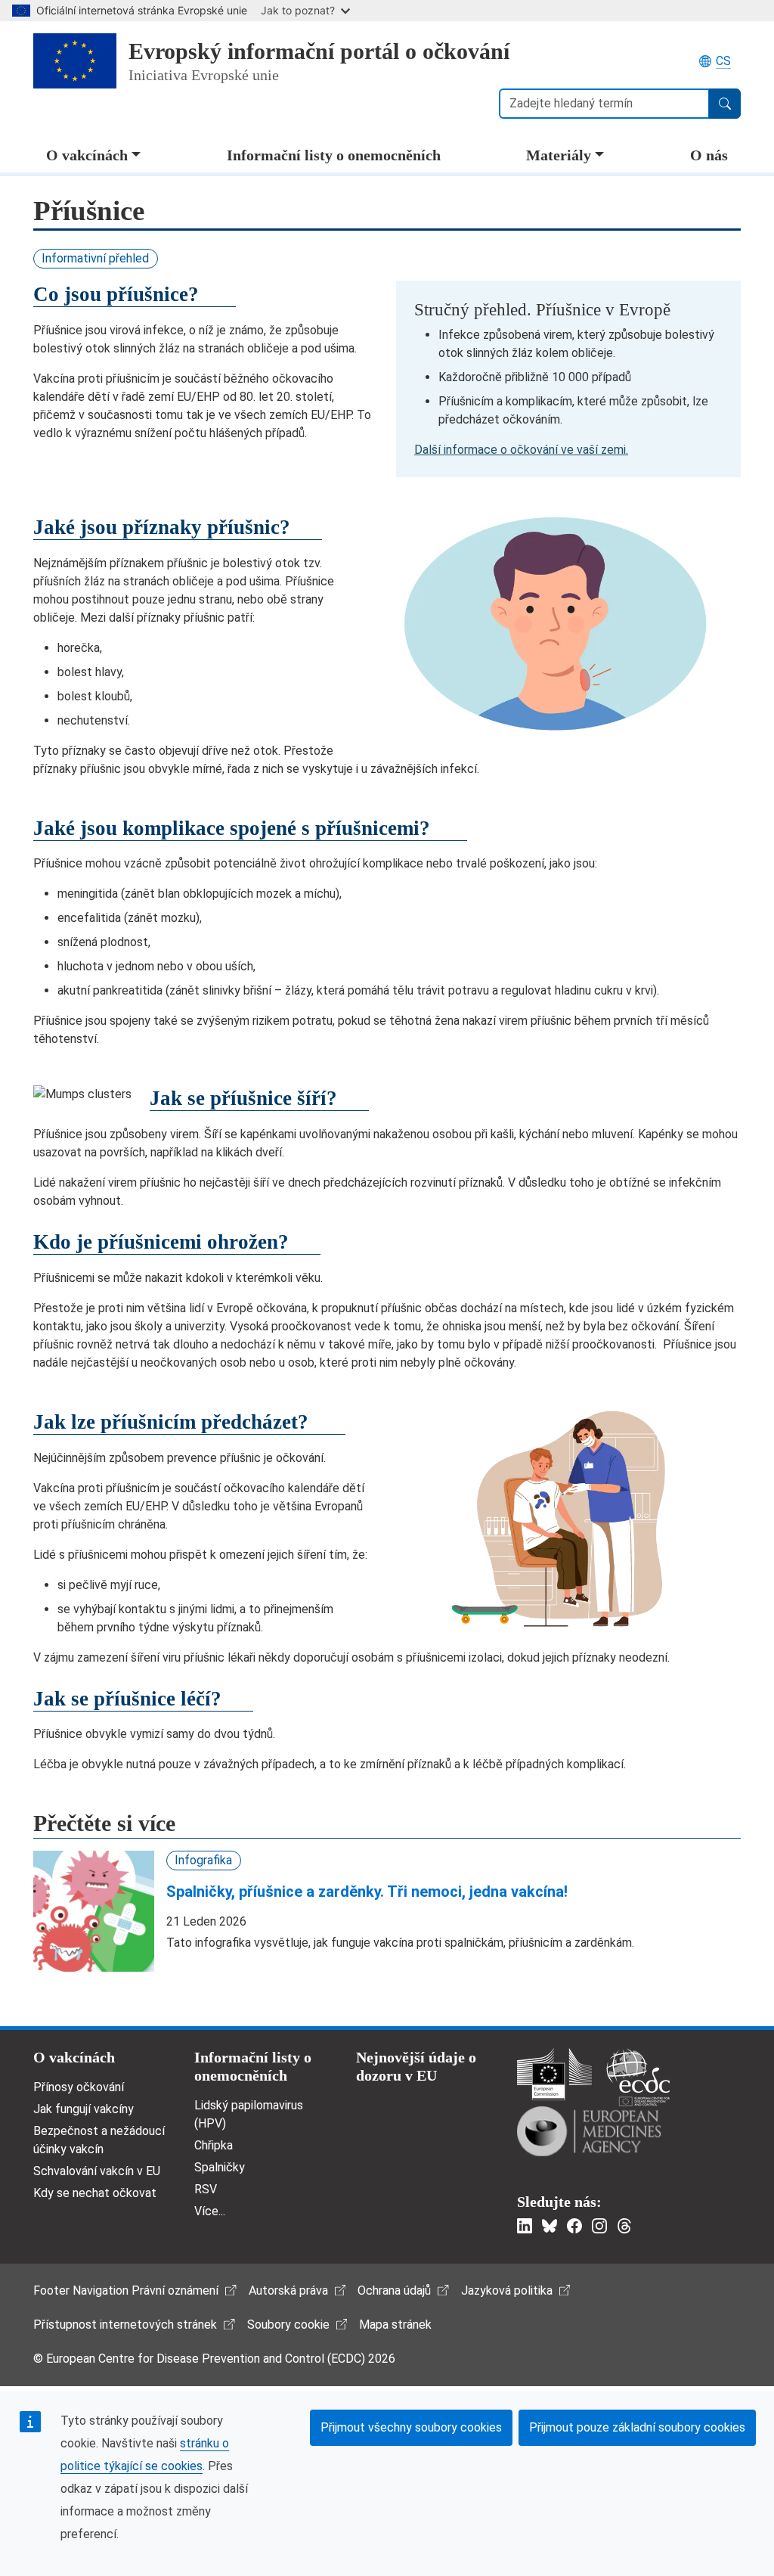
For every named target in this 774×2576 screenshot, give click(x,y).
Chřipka (214, 2145)
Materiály (559, 155)
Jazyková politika (507, 2290)
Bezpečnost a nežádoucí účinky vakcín (99, 2140)
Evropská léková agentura (589, 2131)
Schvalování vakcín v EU (97, 2171)
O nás (709, 155)
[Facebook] (574, 2226)
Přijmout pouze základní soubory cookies (637, 2427)
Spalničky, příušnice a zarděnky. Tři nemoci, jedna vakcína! (367, 1892)
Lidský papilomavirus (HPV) (249, 2114)
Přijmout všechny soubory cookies (411, 2427)
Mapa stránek (395, 2325)
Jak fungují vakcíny (84, 2109)
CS (723, 61)
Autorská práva (288, 2290)
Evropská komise (554, 2074)
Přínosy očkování (79, 2087)
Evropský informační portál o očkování (319, 51)
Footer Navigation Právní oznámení (126, 2290)
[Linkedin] (525, 2226)
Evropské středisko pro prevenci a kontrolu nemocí (638, 2077)
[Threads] (624, 2226)
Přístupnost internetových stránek (125, 2325)
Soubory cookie (288, 2325)
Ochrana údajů (394, 2290)
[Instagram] (599, 2226)
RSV (206, 2189)
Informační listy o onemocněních (334, 155)
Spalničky (220, 2167)
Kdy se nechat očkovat (95, 2193)
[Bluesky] (550, 2226)
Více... (210, 2211)
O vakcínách (87, 155)
